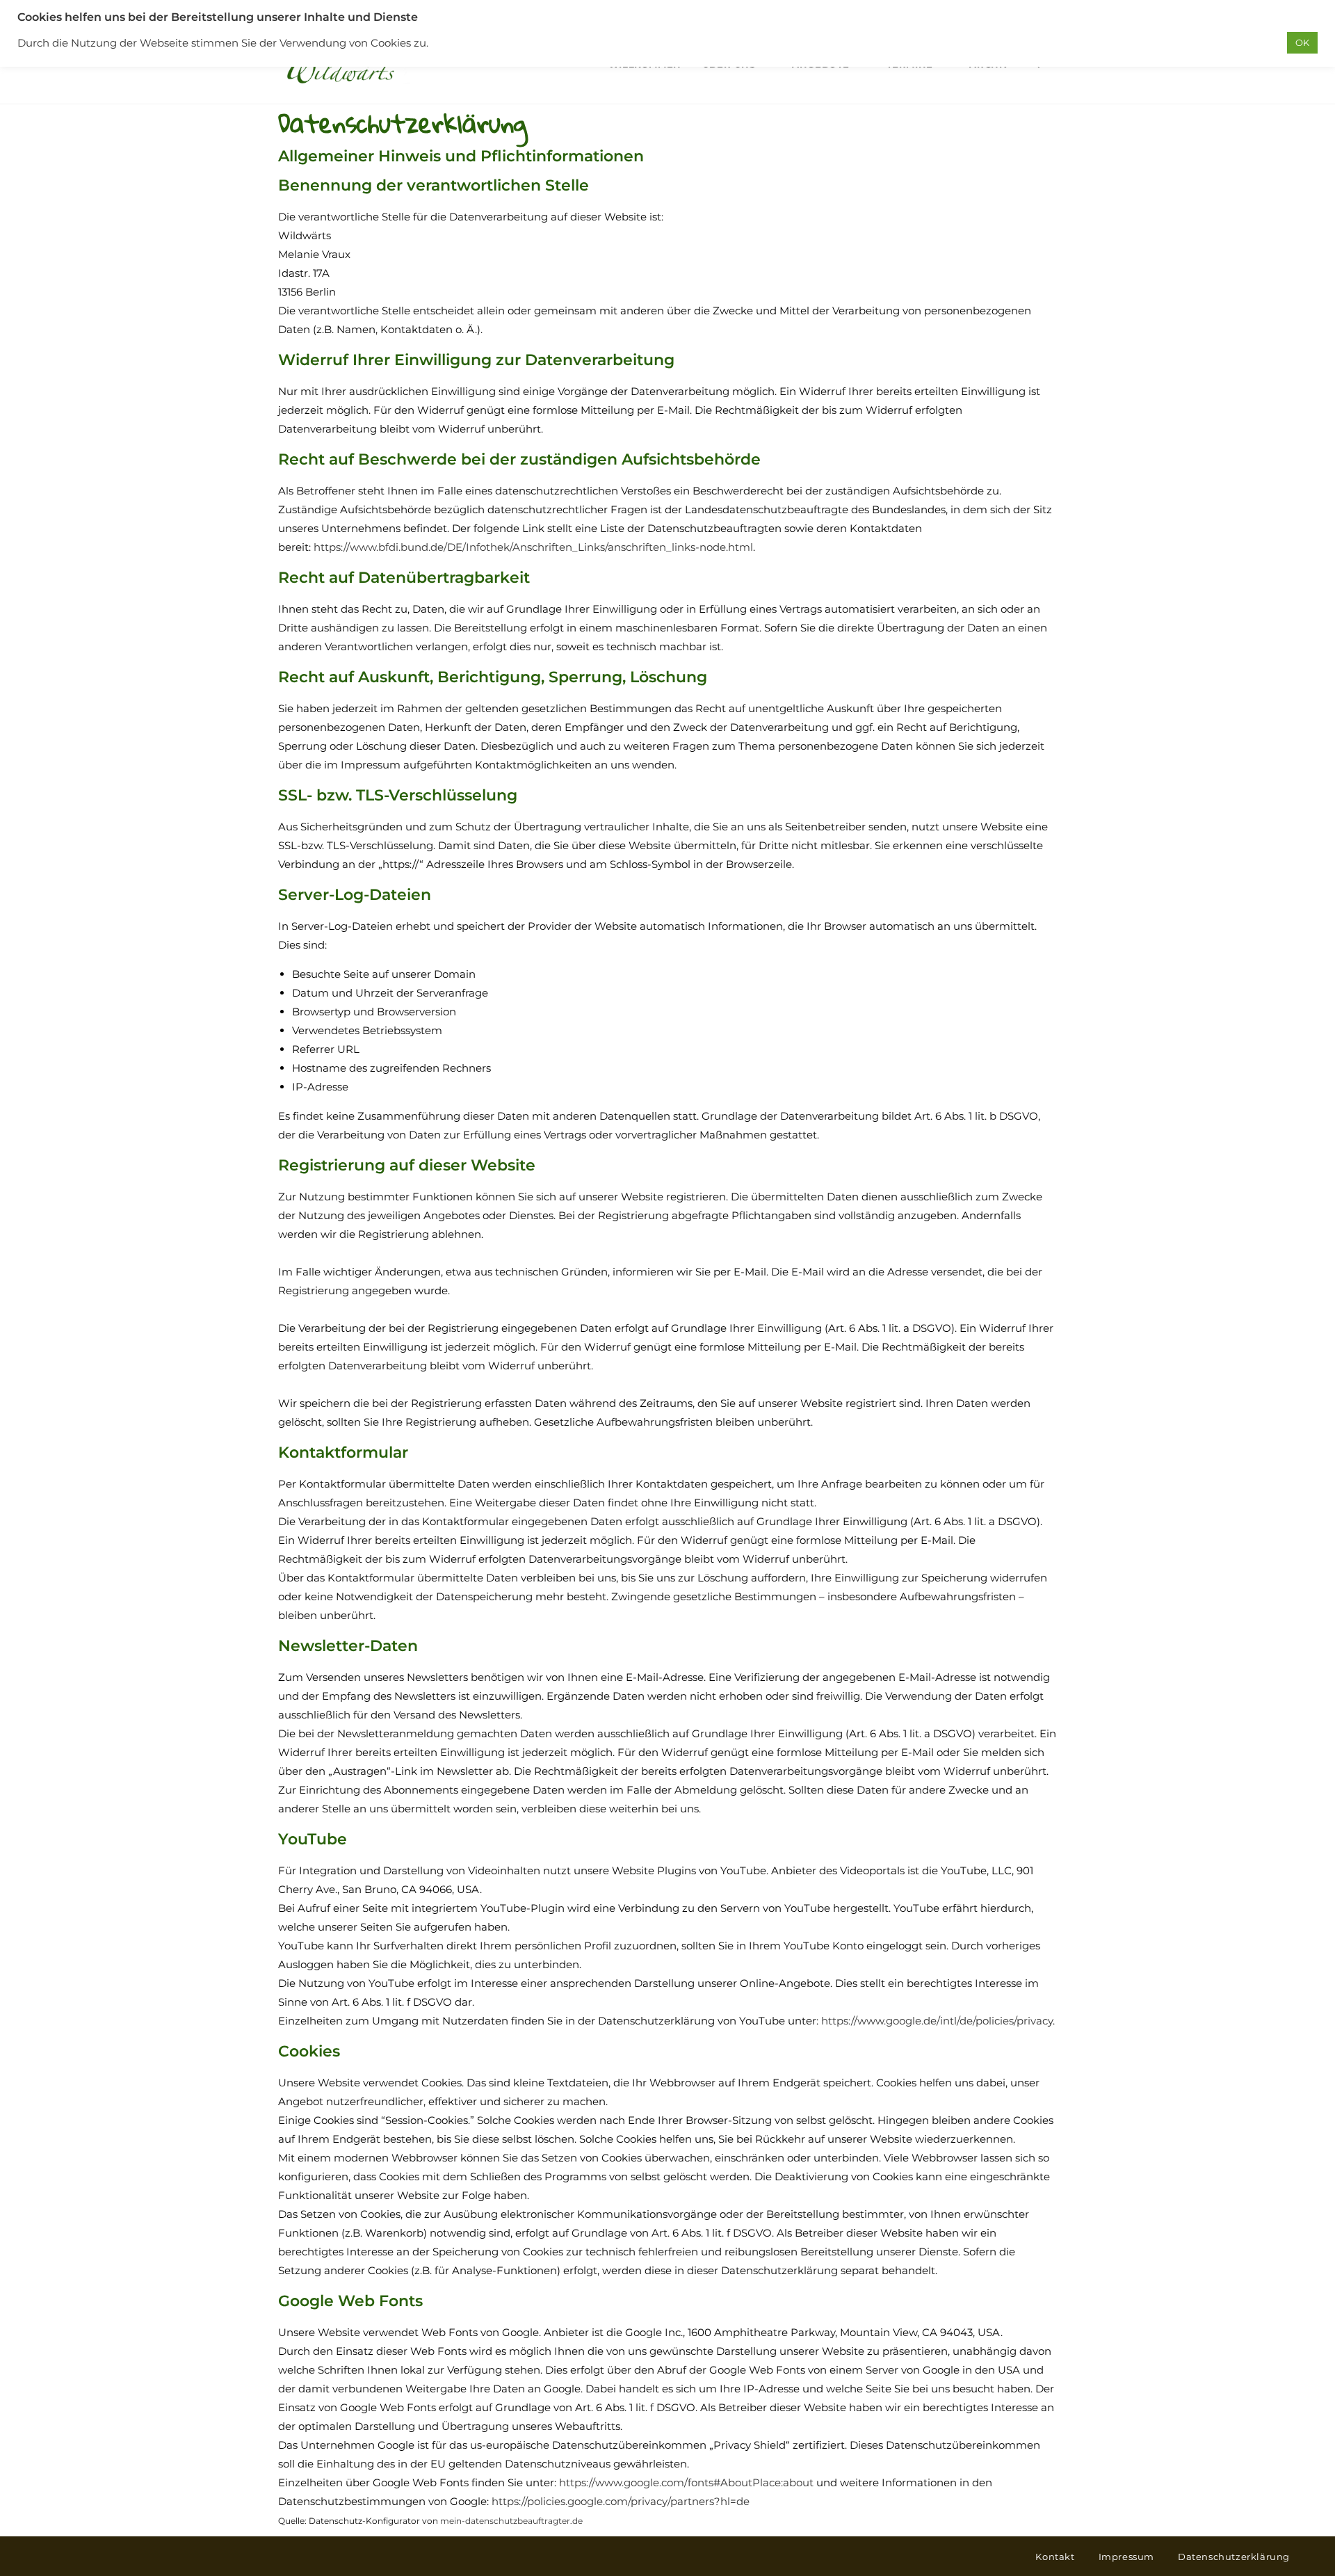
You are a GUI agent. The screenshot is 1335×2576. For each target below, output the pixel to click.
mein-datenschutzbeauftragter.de (511, 2521)
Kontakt (1055, 2557)
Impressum (1126, 2557)
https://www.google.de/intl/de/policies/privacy (937, 2021)
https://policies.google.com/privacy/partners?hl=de (621, 2501)
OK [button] (1302, 42)
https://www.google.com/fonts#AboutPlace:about (686, 2482)
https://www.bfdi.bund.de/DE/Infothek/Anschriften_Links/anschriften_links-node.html (533, 547)
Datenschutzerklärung (1234, 2557)
